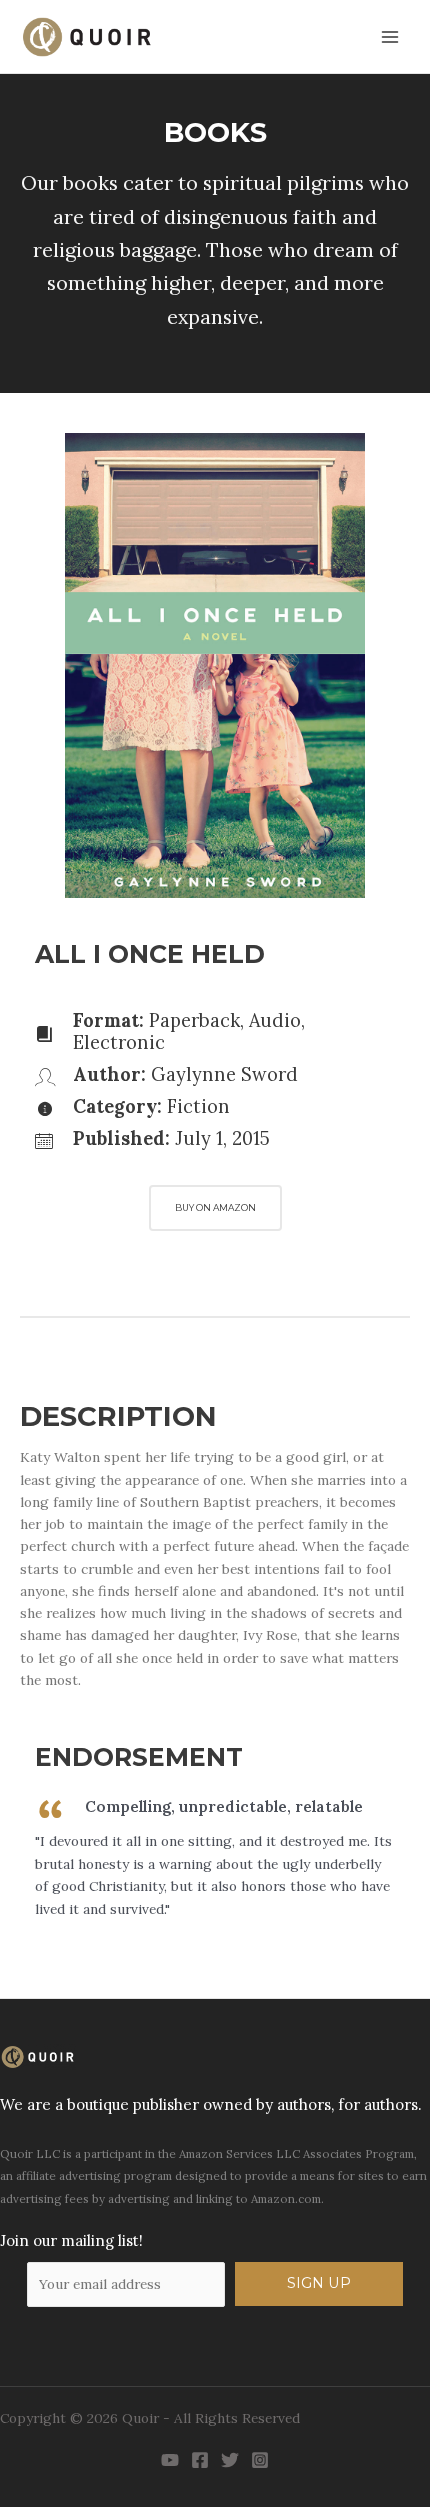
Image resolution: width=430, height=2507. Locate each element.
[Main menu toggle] (390, 36)
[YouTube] (170, 2460)
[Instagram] (260, 2460)
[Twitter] (230, 2460)
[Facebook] (200, 2460)
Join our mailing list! (71, 2240)
